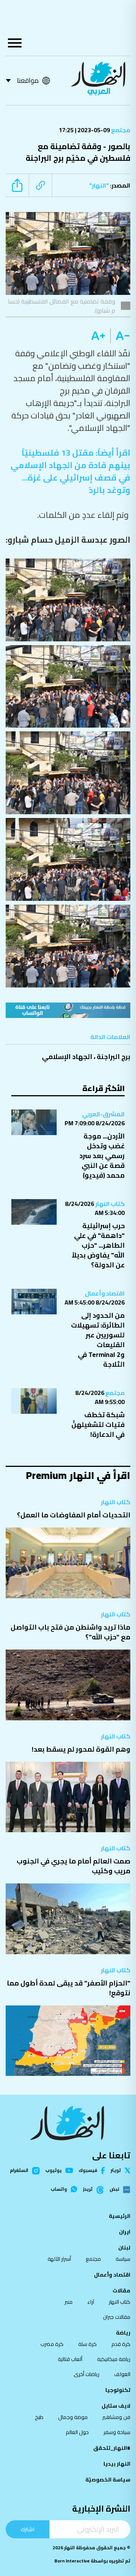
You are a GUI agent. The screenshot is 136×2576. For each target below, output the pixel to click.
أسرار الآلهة (59, 2259)
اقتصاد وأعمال (105, 1293)
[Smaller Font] (120, 336)
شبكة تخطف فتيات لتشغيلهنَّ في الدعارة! (98, 1425)
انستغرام (19, 2171)
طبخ (39, 2417)
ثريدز (88, 2190)
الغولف (122, 2374)
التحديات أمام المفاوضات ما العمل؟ (74, 1515)
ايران (125, 2232)
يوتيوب (53, 2170)
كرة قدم (121, 2344)
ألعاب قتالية (70, 2359)
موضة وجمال (73, 2417)
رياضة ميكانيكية (114, 2359)
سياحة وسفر (117, 2432)
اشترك (28, 2529)
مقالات (121, 2291)
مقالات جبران (117, 2317)
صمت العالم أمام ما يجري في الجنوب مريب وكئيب (73, 1866)
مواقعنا (28, 80)
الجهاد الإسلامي (67, 1057)
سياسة (123, 2259)
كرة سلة (87, 2344)
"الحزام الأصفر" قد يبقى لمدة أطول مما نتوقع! (69, 1988)
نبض (114, 2190)
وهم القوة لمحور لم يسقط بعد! (81, 1749)
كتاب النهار (109, 1204)
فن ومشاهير (116, 2417)
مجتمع (120, 130)
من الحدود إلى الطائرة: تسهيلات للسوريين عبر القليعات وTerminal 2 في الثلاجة (98, 1340)
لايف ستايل (116, 2406)
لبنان (124, 2248)
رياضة (123, 2333)
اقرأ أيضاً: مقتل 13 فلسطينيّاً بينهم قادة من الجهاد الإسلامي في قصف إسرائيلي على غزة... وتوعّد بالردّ (70, 471)
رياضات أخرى (87, 2374)
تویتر (116, 2170)
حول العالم (77, 2432)
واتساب (59, 2189)
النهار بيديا (117, 2464)
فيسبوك (88, 2171)
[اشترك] (68, 1010)
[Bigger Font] (98, 336)
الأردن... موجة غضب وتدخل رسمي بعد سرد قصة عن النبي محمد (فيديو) (102, 1156)
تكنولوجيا (118, 2390)
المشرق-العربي (103, 1114)
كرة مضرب (52, 2344)
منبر (69, 2302)
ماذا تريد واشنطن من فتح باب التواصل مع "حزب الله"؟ (70, 1632)
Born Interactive (72, 2561)
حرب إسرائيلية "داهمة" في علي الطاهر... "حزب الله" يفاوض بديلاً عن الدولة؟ (98, 1245)
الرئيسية (120, 2216)
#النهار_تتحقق (112, 2448)
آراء (91, 2302)
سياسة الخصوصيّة (108, 2480)
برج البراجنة (114, 1057)
